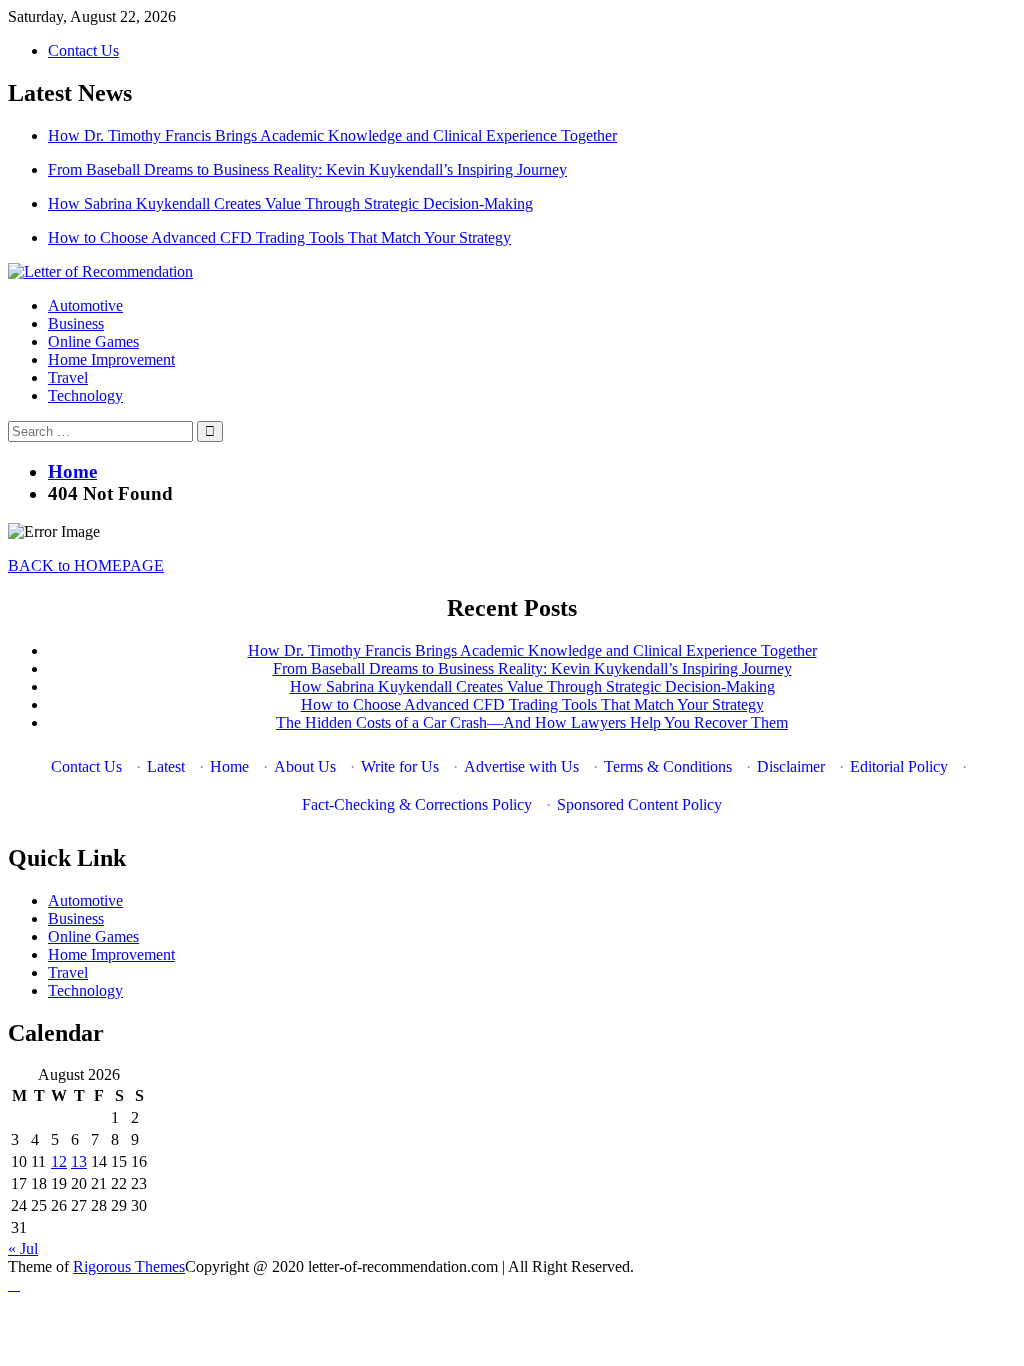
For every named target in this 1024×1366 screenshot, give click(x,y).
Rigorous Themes (129, 1266)
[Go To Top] (14, 1284)
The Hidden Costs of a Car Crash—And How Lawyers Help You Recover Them (532, 722)
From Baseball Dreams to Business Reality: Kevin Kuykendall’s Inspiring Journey (307, 169)
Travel (68, 377)
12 (59, 1161)
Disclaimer (791, 766)
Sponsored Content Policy (639, 804)
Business (76, 323)
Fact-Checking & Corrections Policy (417, 804)
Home (229, 766)
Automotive (85, 305)
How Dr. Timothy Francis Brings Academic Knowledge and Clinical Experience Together (332, 135)
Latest (166, 766)
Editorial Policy (899, 766)
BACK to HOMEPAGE (86, 565)
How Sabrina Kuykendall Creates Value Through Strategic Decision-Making (290, 203)
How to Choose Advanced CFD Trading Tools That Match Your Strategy (279, 237)
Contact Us (83, 50)
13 (79, 1161)
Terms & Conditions (668, 766)
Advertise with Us (521, 766)
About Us (305, 766)
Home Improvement (111, 359)
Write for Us (400, 766)
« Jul (23, 1248)
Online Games (93, 341)
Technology (85, 395)
